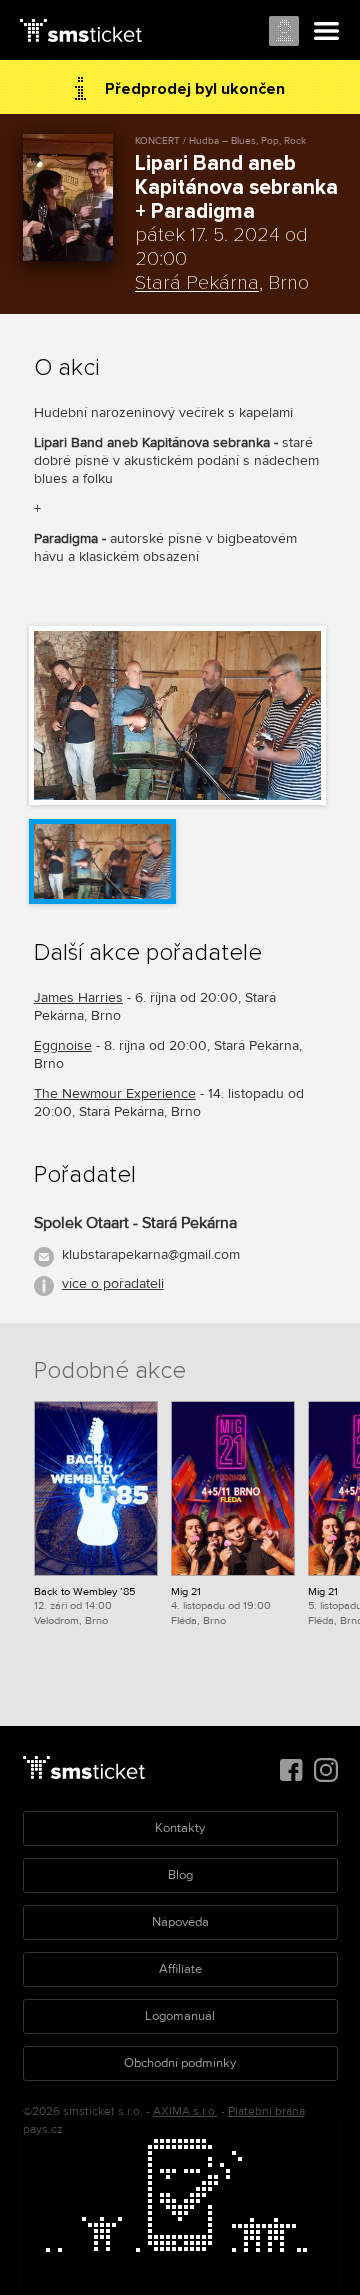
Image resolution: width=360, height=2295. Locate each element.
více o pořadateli (113, 1283)
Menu (327, 32)
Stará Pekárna (197, 283)
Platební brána (266, 2111)
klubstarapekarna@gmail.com (151, 1254)
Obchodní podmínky (180, 2063)
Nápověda (180, 1922)
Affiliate (180, 1969)
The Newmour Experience (115, 1093)
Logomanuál (180, 2016)
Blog (180, 1875)
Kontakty (180, 1828)
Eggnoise (63, 1045)
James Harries (78, 997)
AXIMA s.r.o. (185, 2111)
